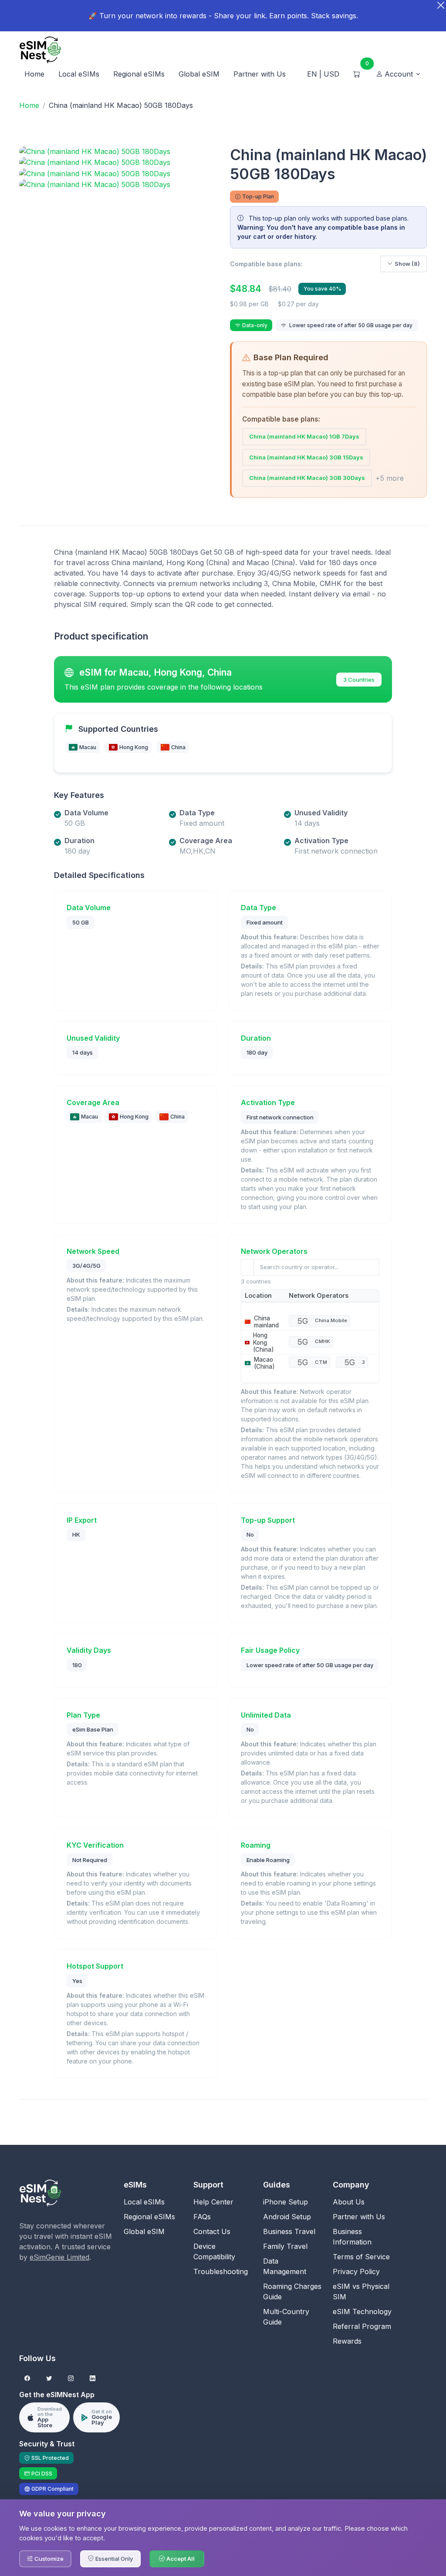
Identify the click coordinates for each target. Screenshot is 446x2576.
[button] (399, 74)
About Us (349, 2202)
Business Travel (289, 2231)
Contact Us (212, 2231)
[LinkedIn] (93, 2379)
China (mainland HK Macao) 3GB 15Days (306, 457)
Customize (49, 2559)
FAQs (202, 2217)
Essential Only (114, 2559)
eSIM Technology (362, 2311)
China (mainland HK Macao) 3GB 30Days (307, 478)
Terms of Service (361, 2257)
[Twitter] (49, 2379)
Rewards (347, 2341)
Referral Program (362, 2326)
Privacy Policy (356, 2271)
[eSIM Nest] (40, 2192)
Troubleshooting (221, 2271)
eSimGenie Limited (59, 2257)
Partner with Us (260, 74)
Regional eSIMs (139, 74)
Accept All (181, 2559)
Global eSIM (199, 74)
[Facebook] (27, 2379)
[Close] (441, 5)
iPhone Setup (286, 2202)
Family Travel (285, 2246)
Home (34, 74)
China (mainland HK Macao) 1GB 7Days (304, 436)
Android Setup (287, 2217)
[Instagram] (71, 2379)
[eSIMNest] (40, 50)
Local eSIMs (79, 74)
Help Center (213, 2202)
